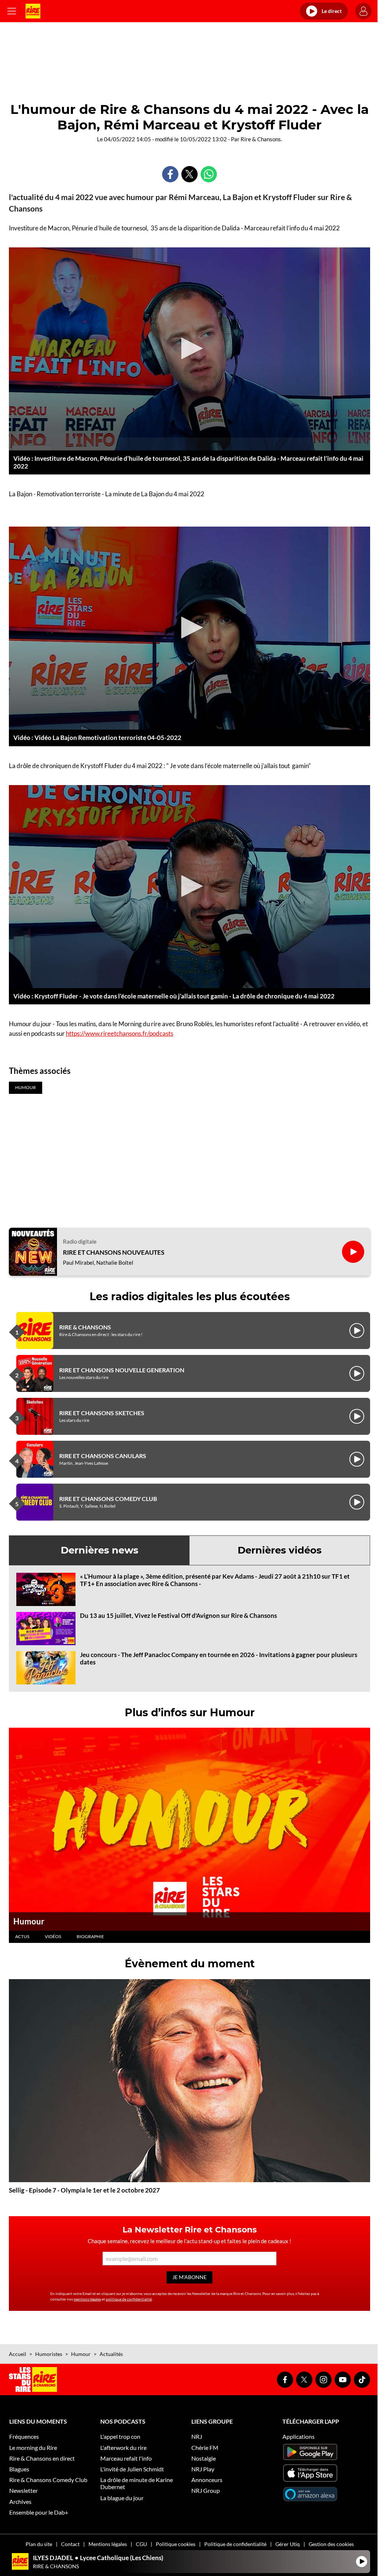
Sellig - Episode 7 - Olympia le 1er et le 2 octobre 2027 (84, 2190)
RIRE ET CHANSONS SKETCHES (102, 1413)
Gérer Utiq (288, 2544)
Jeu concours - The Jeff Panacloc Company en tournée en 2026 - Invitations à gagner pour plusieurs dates (219, 1658)
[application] (189, 349)
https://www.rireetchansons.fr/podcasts (120, 1033)
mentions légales (87, 2299)
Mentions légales (108, 2544)
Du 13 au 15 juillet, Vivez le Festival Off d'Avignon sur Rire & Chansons (178, 1615)
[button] (189, 348)
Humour (29, 1921)
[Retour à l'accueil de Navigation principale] (33, 11)
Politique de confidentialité (235, 2544)
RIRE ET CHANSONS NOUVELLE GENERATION (122, 1370)
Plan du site (39, 2544)
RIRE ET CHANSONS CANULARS (103, 1456)
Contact (70, 2544)
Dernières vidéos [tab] (280, 1550)
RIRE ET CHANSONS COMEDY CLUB (108, 1499)
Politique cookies (176, 2544)
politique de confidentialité (129, 2299)
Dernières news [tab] (100, 1550)
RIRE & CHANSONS (85, 1327)
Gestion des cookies (331, 2544)
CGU (141, 2544)
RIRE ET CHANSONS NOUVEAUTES (114, 1252)
